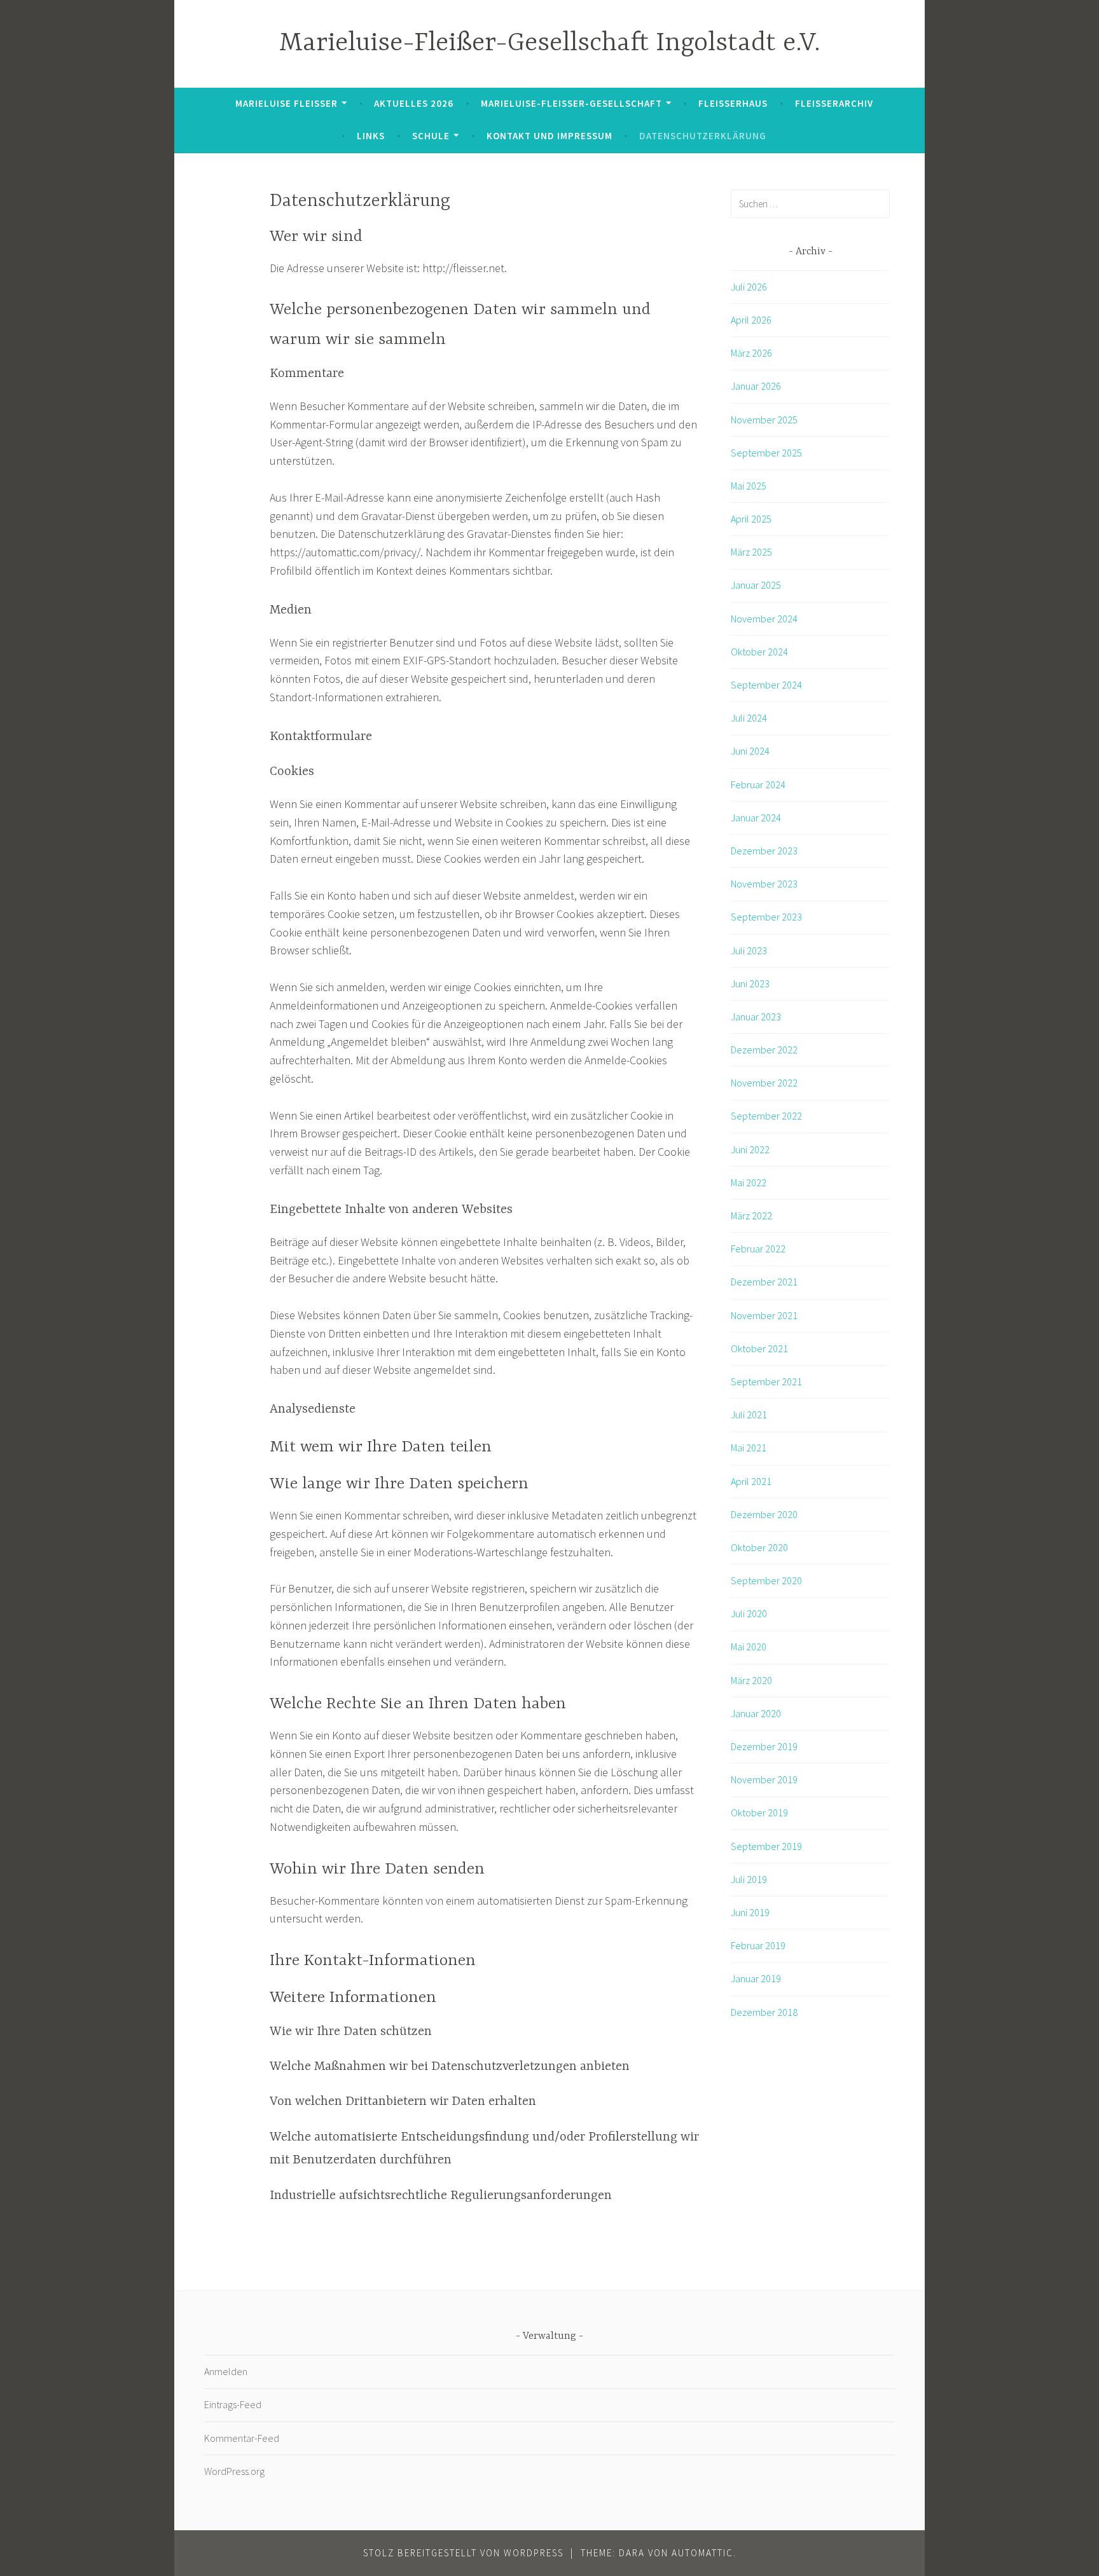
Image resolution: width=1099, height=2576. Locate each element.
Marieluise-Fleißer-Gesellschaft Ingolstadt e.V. (550, 44)
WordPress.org (234, 2471)
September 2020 (766, 1580)
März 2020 (751, 1680)
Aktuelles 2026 (414, 103)
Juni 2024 (750, 751)
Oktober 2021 (759, 1348)
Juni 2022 (750, 1149)
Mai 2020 (749, 1647)
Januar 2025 (756, 585)
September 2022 (766, 1116)
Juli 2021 (749, 1415)
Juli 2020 (749, 1613)
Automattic (702, 2553)
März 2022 (751, 1216)
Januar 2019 (756, 1978)
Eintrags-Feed (233, 2404)
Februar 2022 (758, 1249)
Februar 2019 (758, 1945)
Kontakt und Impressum (549, 136)
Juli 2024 (749, 718)
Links (371, 136)
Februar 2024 (758, 784)
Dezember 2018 (764, 2012)
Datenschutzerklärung (703, 136)
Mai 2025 (749, 486)
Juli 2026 (749, 287)
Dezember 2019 (764, 1746)
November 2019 (764, 1779)
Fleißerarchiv (834, 103)
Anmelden (226, 2371)
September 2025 (766, 453)
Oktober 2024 (759, 652)
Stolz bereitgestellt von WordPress (463, 2553)
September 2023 (766, 917)
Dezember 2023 (764, 851)
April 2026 (751, 320)
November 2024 (764, 619)
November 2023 (764, 884)
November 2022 (764, 1083)
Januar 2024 (756, 818)
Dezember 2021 (764, 1282)
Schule (431, 136)
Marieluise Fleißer (287, 103)
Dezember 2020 (764, 1514)
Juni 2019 (750, 1912)
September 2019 (766, 1846)
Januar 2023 (756, 1017)
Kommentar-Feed (242, 2438)
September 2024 (766, 685)
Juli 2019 (749, 1879)
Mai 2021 (749, 1448)
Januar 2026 (756, 386)
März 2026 (751, 353)
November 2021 (764, 1315)
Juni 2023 (750, 983)
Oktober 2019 (759, 1812)
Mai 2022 (749, 1182)
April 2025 (751, 519)
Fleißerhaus (733, 103)
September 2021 (766, 1381)
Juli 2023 (749, 950)
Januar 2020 (756, 1713)
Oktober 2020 (759, 1547)
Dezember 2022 (764, 1050)
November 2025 (764, 420)
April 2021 (751, 1481)
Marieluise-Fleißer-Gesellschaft (571, 103)
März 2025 (751, 552)
